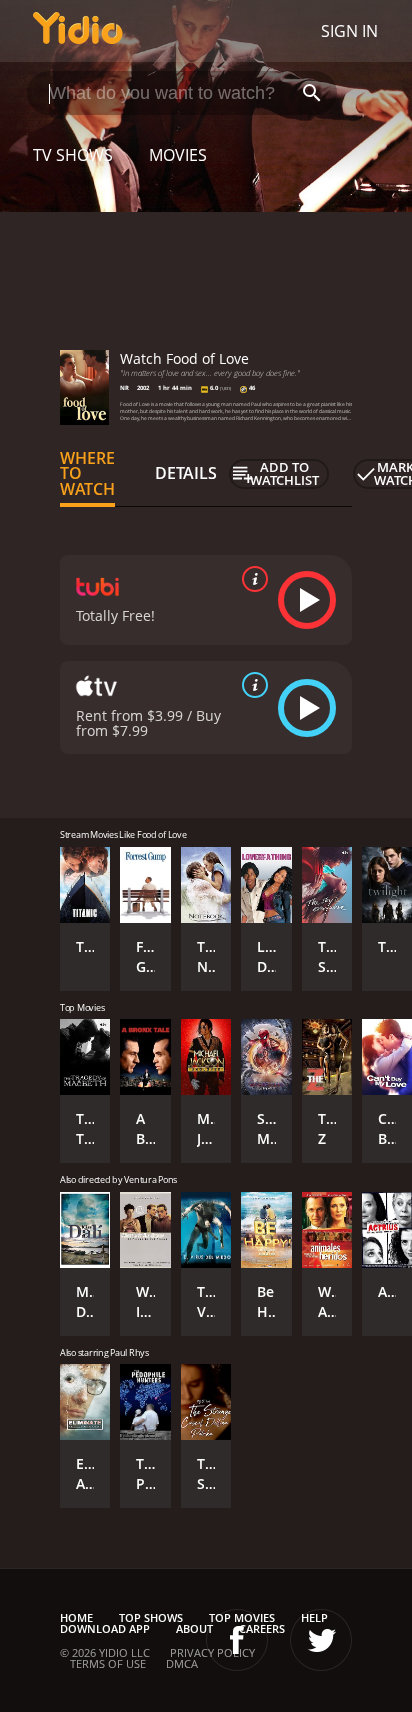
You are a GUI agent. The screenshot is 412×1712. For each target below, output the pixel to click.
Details (186, 473)
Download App (105, 1628)
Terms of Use (108, 1663)
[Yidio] (78, 31)
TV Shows (73, 155)
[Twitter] (321, 1640)
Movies (178, 155)
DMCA (182, 1663)
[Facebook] (237, 1640)
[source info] (251, 579)
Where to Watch (87, 474)
